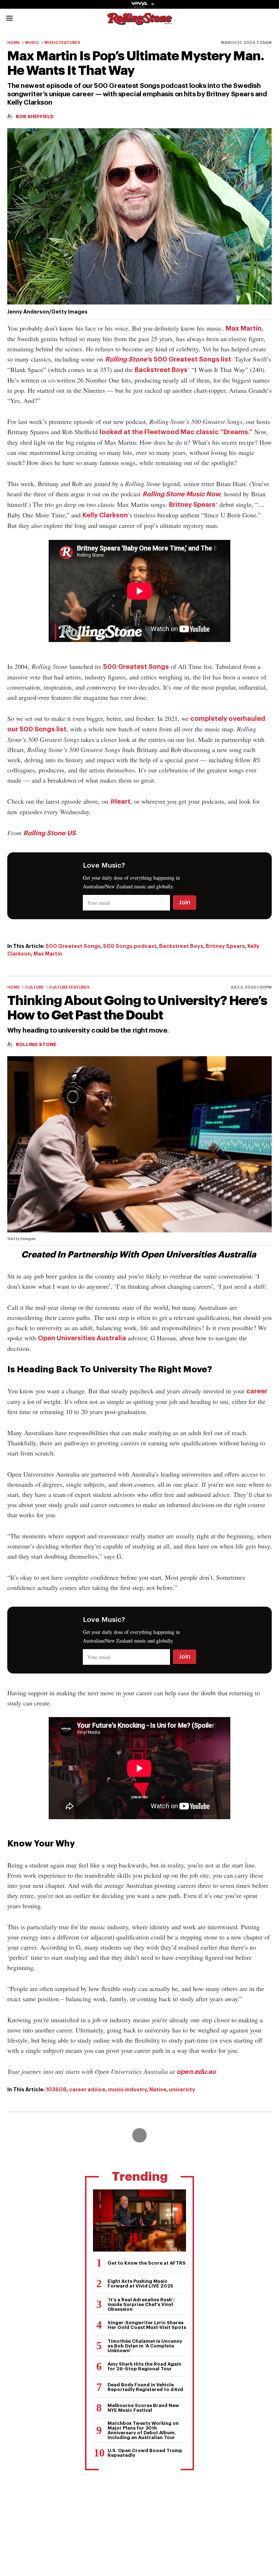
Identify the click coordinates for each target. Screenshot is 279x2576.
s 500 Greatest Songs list (168, 359)
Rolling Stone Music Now (181, 494)
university (182, 2090)
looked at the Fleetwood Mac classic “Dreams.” (176, 432)
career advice (87, 2090)
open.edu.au (196, 2072)
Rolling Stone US (50, 833)
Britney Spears (192, 505)
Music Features (62, 43)
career (257, 1391)
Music (32, 43)
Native (158, 2090)
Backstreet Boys (161, 370)
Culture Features (69, 987)
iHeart (120, 802)
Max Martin (244, 328)
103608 (56, 2090)
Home (14, 43)
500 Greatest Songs (136, 667)
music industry (127, 2090)
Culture (35, 987)
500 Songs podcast (130, 946)
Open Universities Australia (82, 1338)
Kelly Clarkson (105, 515)
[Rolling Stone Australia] (139, 22)
